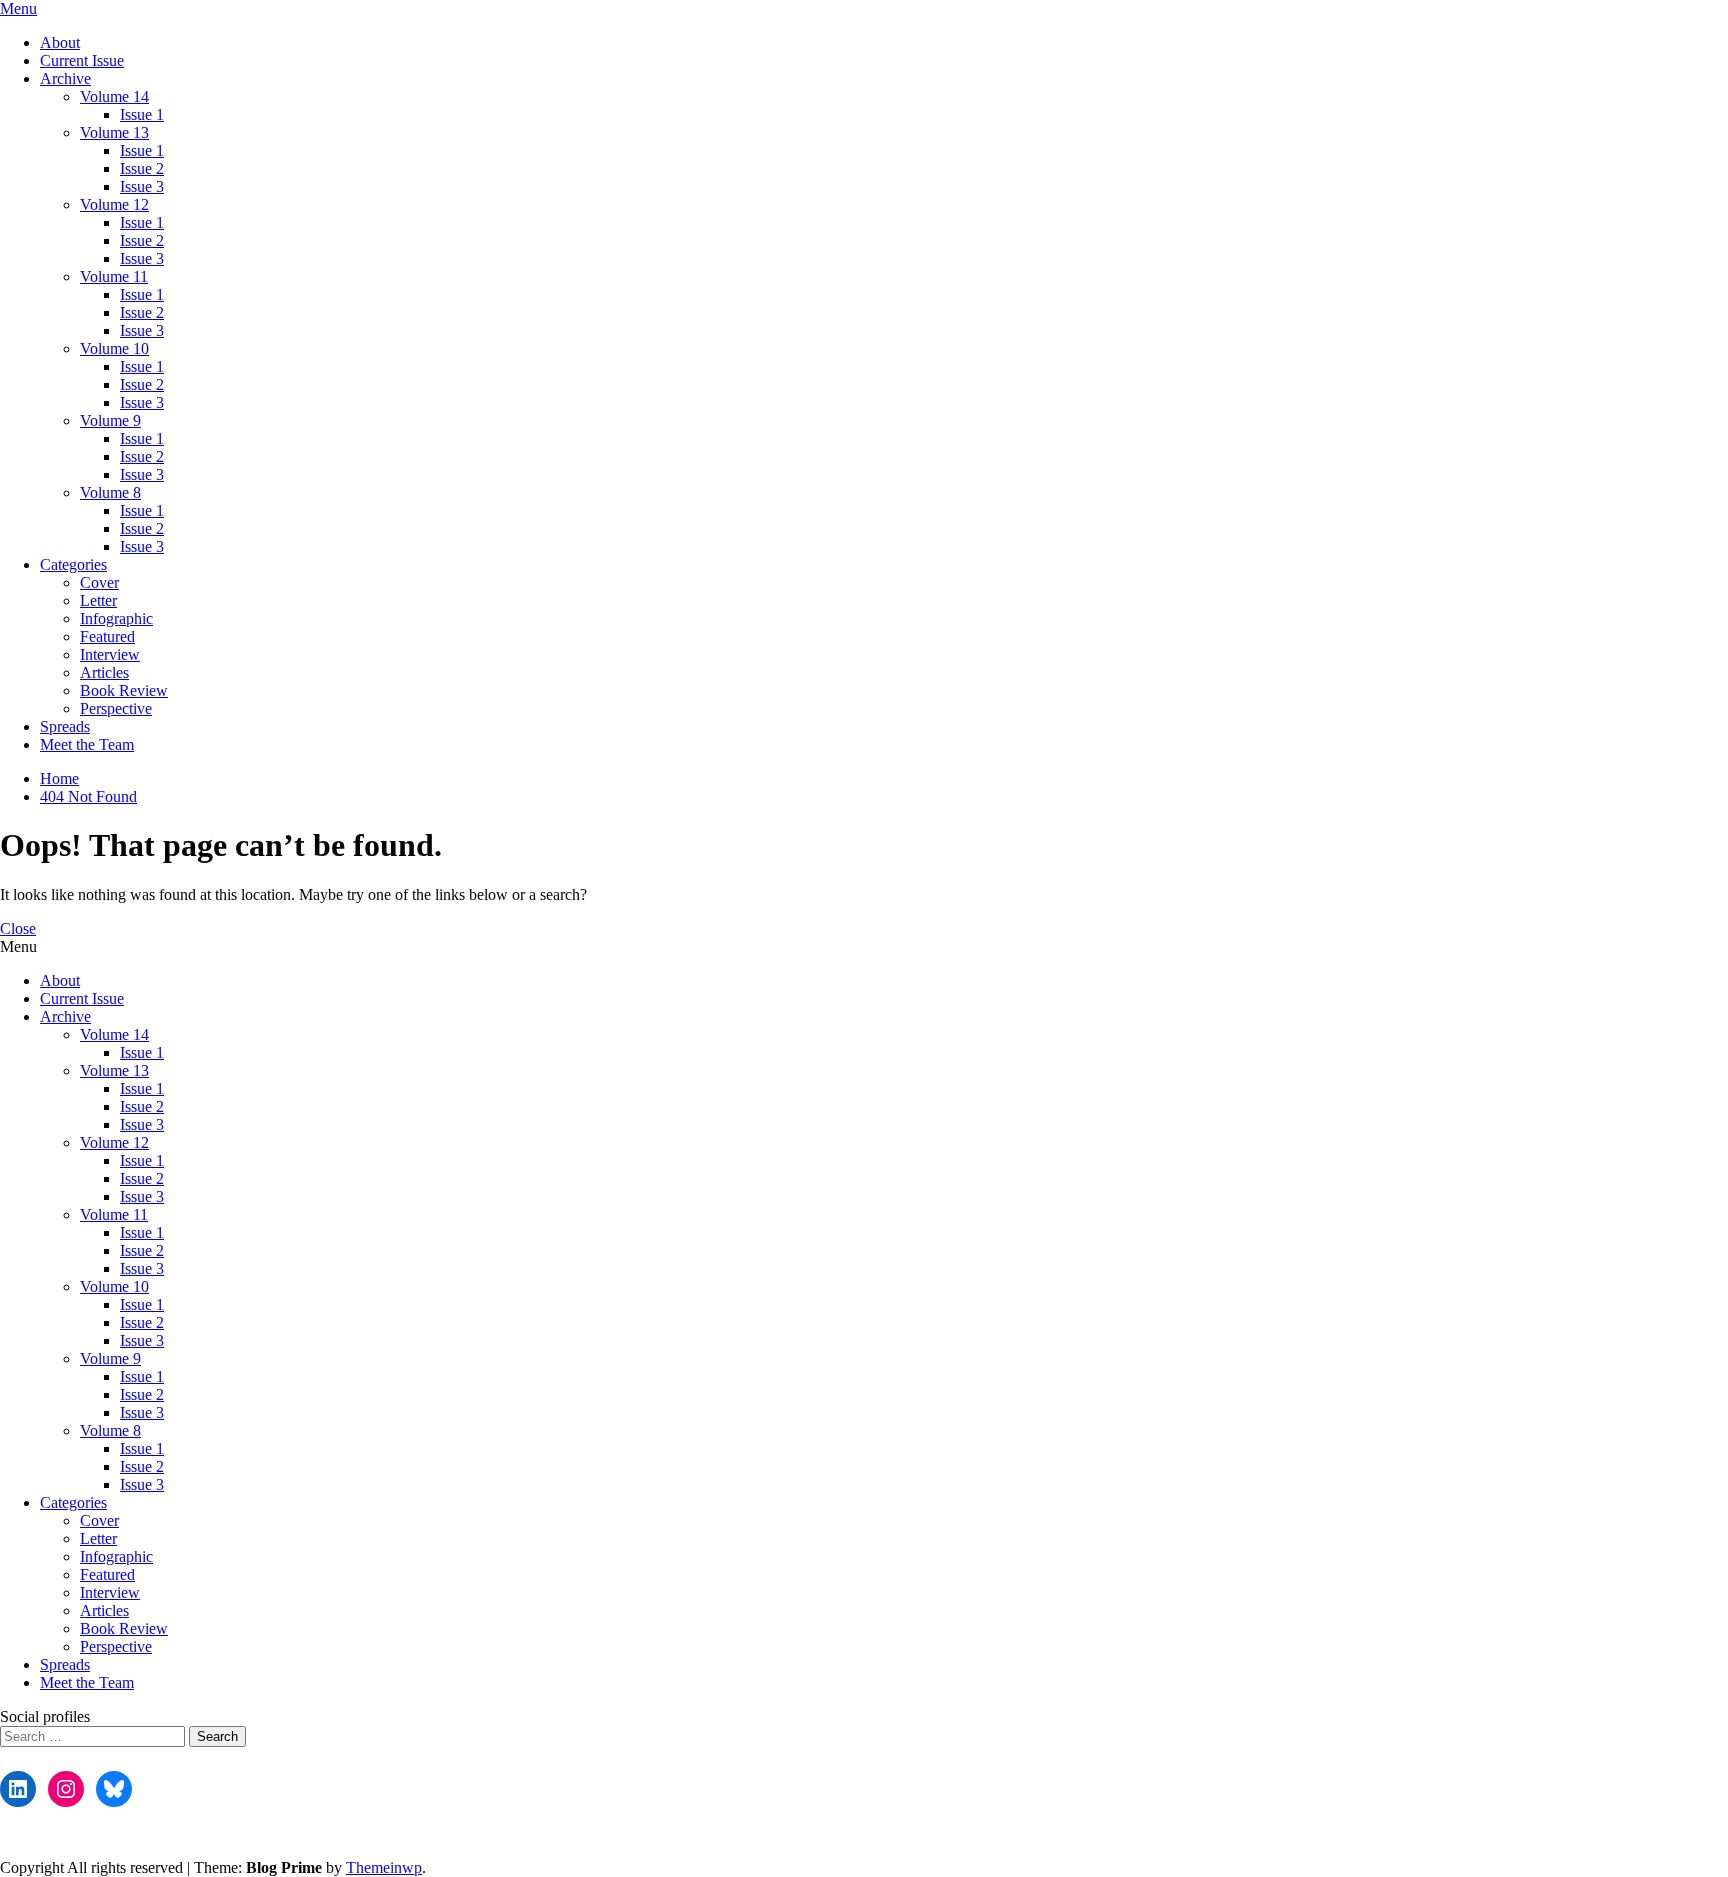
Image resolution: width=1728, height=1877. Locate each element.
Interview (110, 654)
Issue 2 (142, 168)
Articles (104, 672)
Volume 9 (110, 420)
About (60, 42)
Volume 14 (114, 96)
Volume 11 (114, 276)
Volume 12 (114, 204)
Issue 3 (142, 186)
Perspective (116, 708)
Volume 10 (114, 348)
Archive (65, 78)
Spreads (65, 726)
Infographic (116, 618)
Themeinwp (384, 1867)
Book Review (124, 690)
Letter (98, 600)
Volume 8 (110, 492)
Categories (73, 564)
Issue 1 (142, 114)
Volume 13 (114, 132)
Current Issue (82, 60)
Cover (99, 582)
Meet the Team (87, 744)
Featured (107, 636)
